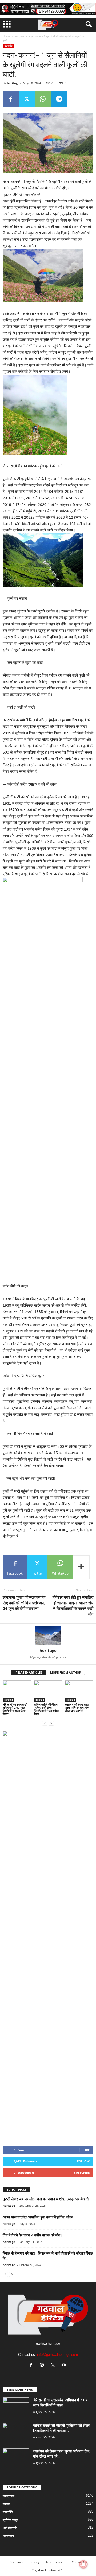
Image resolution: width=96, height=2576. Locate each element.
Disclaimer (16, 2562)
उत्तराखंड (20, 36)
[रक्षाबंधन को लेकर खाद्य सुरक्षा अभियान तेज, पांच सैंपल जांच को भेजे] (79, 1691)
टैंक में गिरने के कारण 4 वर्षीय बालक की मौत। (33, 2235)
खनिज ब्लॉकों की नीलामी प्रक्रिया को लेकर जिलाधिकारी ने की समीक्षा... (61, 2428)
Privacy (35, 2562)
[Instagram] (43, 2366)
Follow (83, 2161)
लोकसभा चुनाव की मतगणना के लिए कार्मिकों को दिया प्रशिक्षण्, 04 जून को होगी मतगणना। (24, 1603)
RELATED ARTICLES (29, 1672)
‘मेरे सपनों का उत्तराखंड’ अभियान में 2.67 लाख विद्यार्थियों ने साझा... (60, 2402)
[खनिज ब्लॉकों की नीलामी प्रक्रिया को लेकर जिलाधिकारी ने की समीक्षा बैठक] (48, 1691)
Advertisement (56, 2562)
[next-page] (51, 1723)
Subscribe (82, 2172)
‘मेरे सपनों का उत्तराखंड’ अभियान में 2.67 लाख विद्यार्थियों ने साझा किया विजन (15, 1709)
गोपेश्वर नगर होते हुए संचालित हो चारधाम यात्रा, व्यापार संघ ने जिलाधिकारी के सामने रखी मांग (73, 1606)
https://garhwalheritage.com (48, 1657)
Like (87, 2150)
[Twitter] (27, 99)
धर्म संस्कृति (10, 2528)
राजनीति (8, 2512)
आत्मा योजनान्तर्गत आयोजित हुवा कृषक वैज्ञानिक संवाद (38, 2217)
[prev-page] (45, 1723)
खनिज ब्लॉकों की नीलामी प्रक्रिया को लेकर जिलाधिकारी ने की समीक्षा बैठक (46, 1709)
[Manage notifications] (83, 2564)
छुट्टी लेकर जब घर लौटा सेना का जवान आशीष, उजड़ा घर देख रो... (47, 2199)
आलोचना (8, 2536)
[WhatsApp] (43, 99)
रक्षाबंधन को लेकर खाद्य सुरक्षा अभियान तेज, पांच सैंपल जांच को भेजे (77, 1708)
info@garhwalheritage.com (57, 2355)
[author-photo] (48, 1636)
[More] (81, 1567)
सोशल (7, 2504)
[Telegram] (59, 99)
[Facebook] (11, 99)
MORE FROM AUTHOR (66, 1672)
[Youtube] (64, 2366)
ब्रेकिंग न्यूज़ (10, 2520)
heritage (13, 83)
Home (6, 36)
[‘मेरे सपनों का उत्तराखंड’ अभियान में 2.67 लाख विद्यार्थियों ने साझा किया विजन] (17, 1691)
